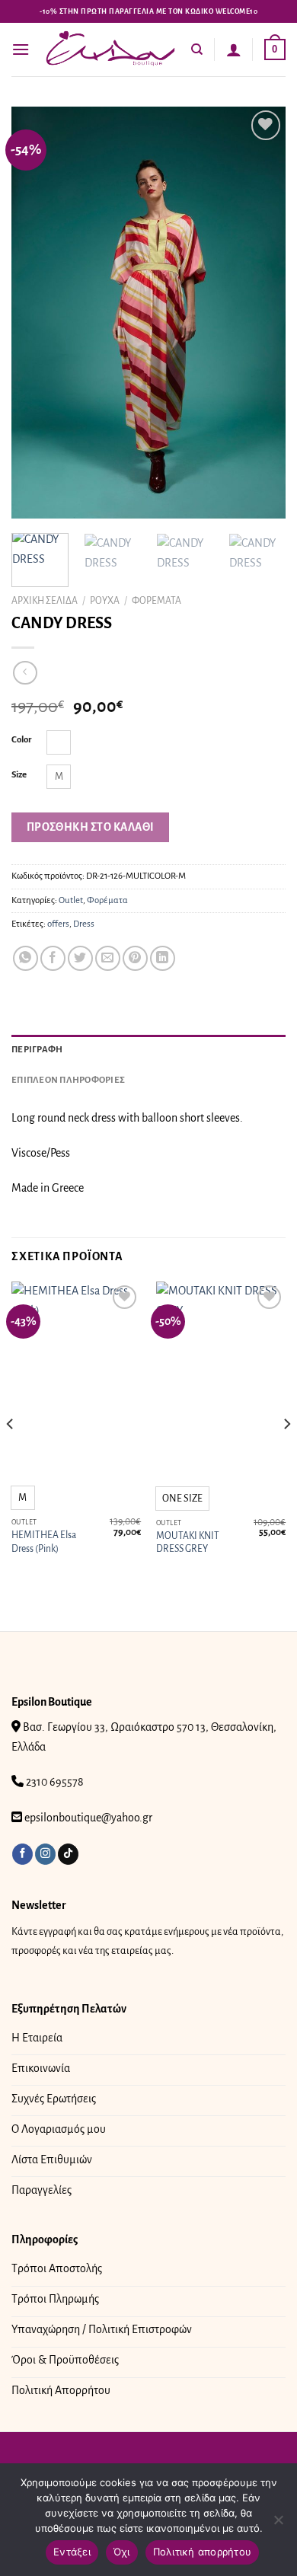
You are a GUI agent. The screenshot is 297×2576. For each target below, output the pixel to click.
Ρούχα (105, 601)
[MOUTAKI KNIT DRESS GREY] (221, 1379)
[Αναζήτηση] (197, 49)
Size (19, 775)
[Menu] (21, 49)
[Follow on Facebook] (22, 1854)
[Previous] (36, 312)
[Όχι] (278, 2524)
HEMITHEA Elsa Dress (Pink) (44, 1542)
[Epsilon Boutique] (110, 49)
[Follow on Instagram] (45, 1854)
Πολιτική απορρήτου (203, 2552)
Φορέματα (156, 601)
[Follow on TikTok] (68, 1854)
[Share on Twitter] (80, 958)
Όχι (122, 2552)
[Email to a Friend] (108, 958)
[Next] (261, 312)
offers (58, 924)
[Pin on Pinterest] (135, 958)
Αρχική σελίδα (45, 601)
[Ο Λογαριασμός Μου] (234, 49)
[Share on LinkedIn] (163, 958)
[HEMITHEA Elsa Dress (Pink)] (76, 1379)
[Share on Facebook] (53, 958)
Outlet (71, 900)
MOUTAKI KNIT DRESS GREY (188, 1543)
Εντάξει (72, 2552)
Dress (84, 924)
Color (22, 740)
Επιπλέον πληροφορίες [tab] (68, 1080)
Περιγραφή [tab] (37, 1050)
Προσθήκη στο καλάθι (91, 827)
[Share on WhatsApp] (26, 958)
